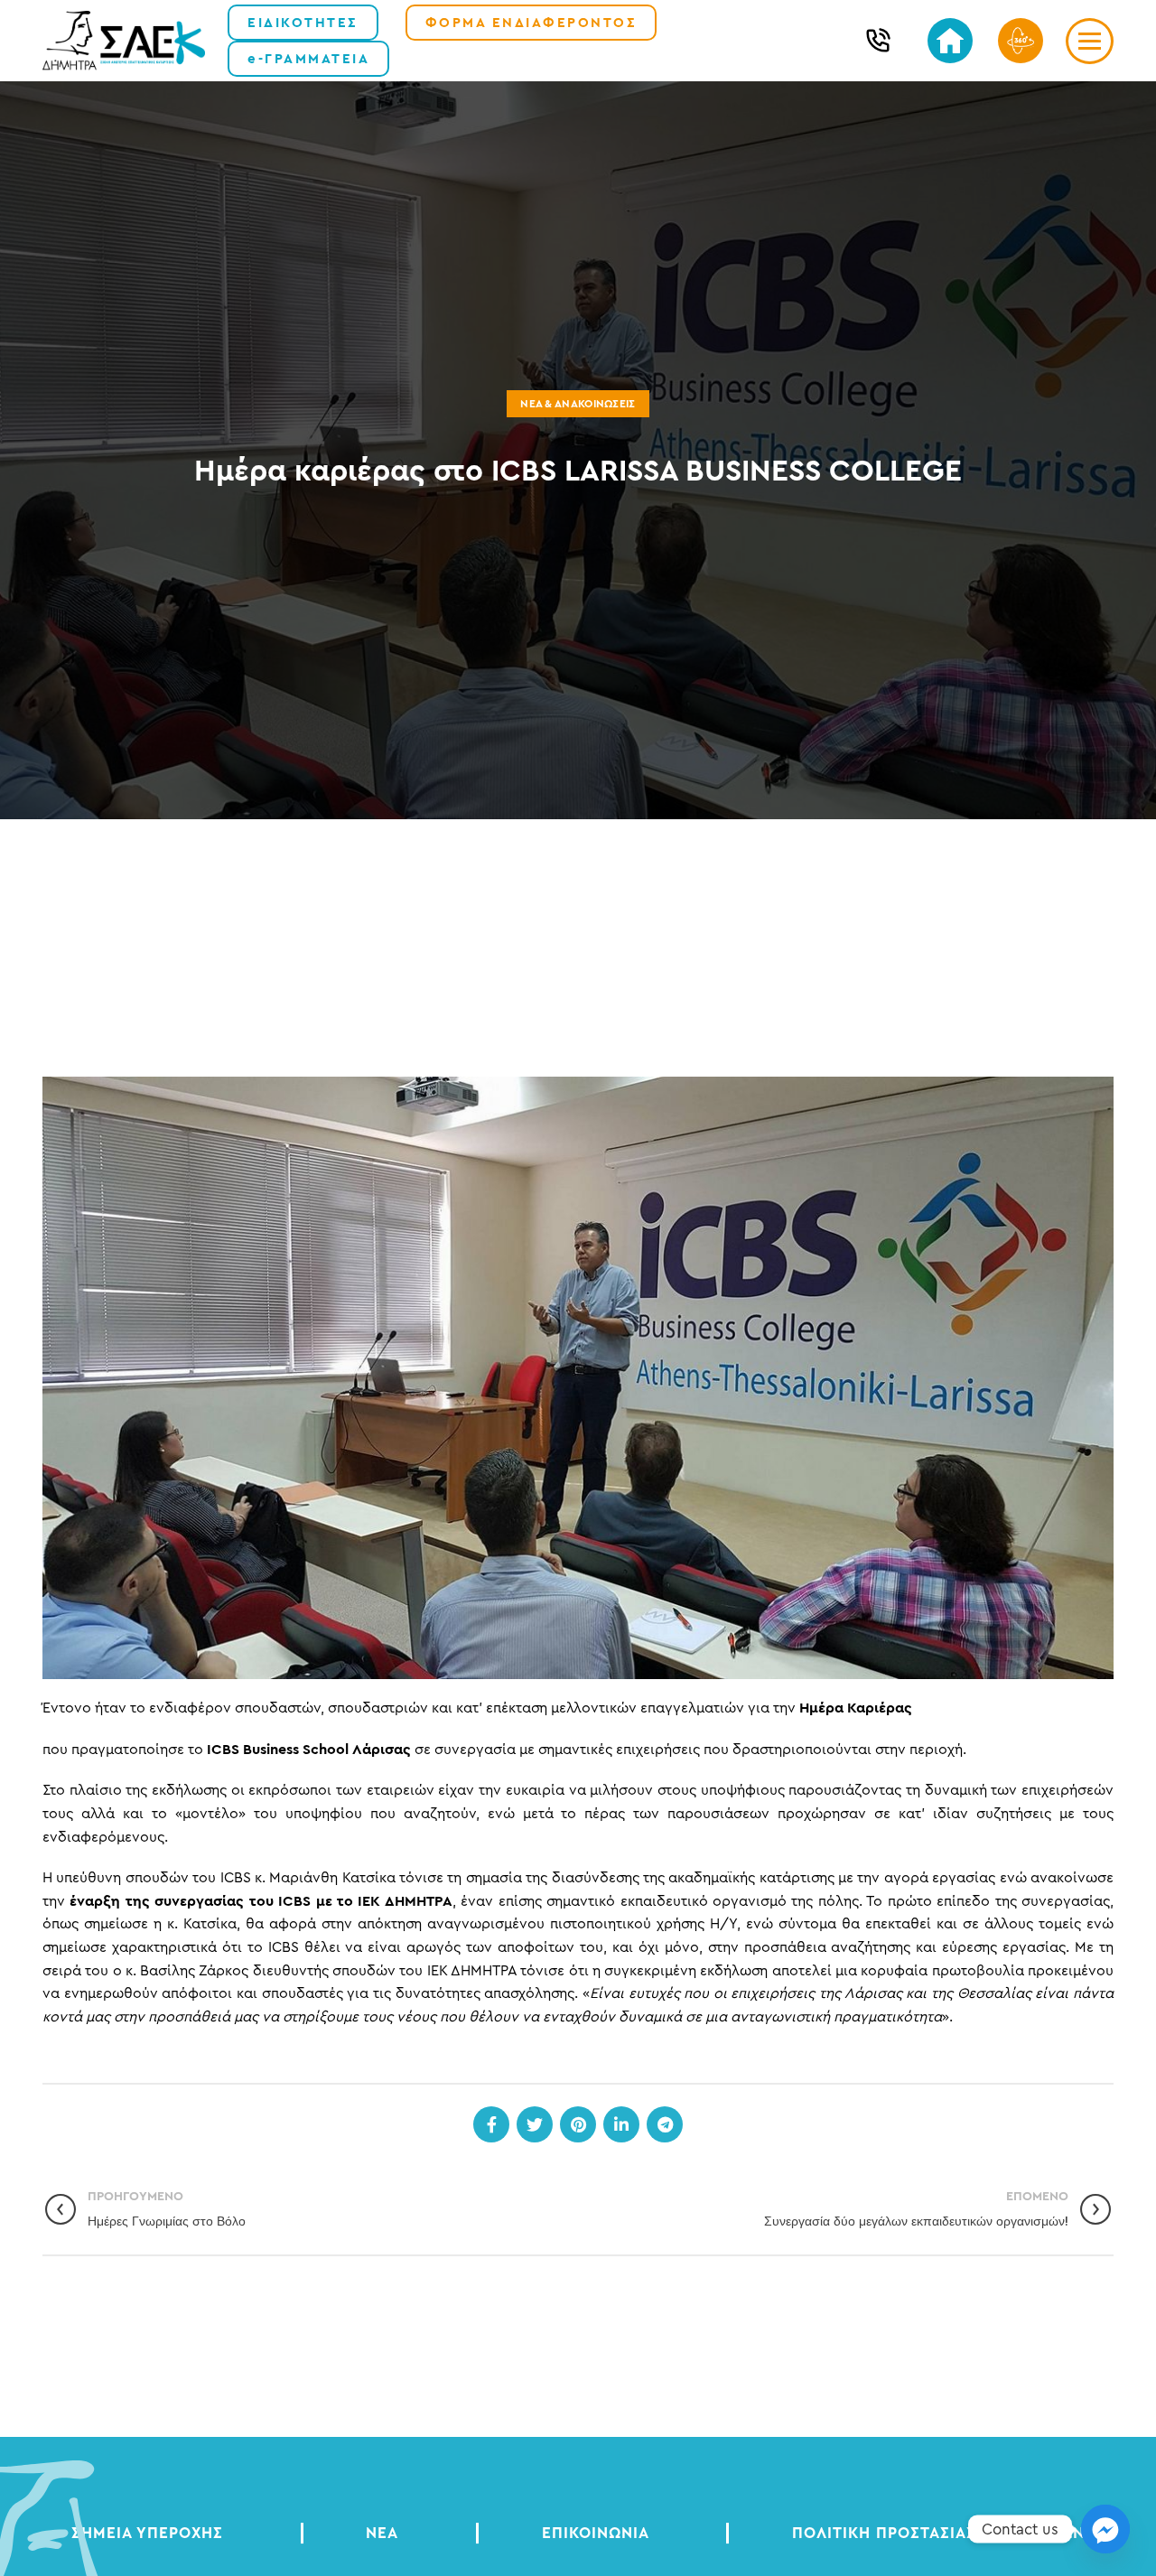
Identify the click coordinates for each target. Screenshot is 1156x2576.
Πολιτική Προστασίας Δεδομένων (938, 2533)
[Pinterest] (578, 2124)
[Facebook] (491, 2124)
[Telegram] (665, 2124)
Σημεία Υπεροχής (147, 2533)
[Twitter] (535, 2124)
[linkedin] (621, 2124)
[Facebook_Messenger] (1105, 2529)
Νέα (382, 2533)
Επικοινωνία (596, 2533)
